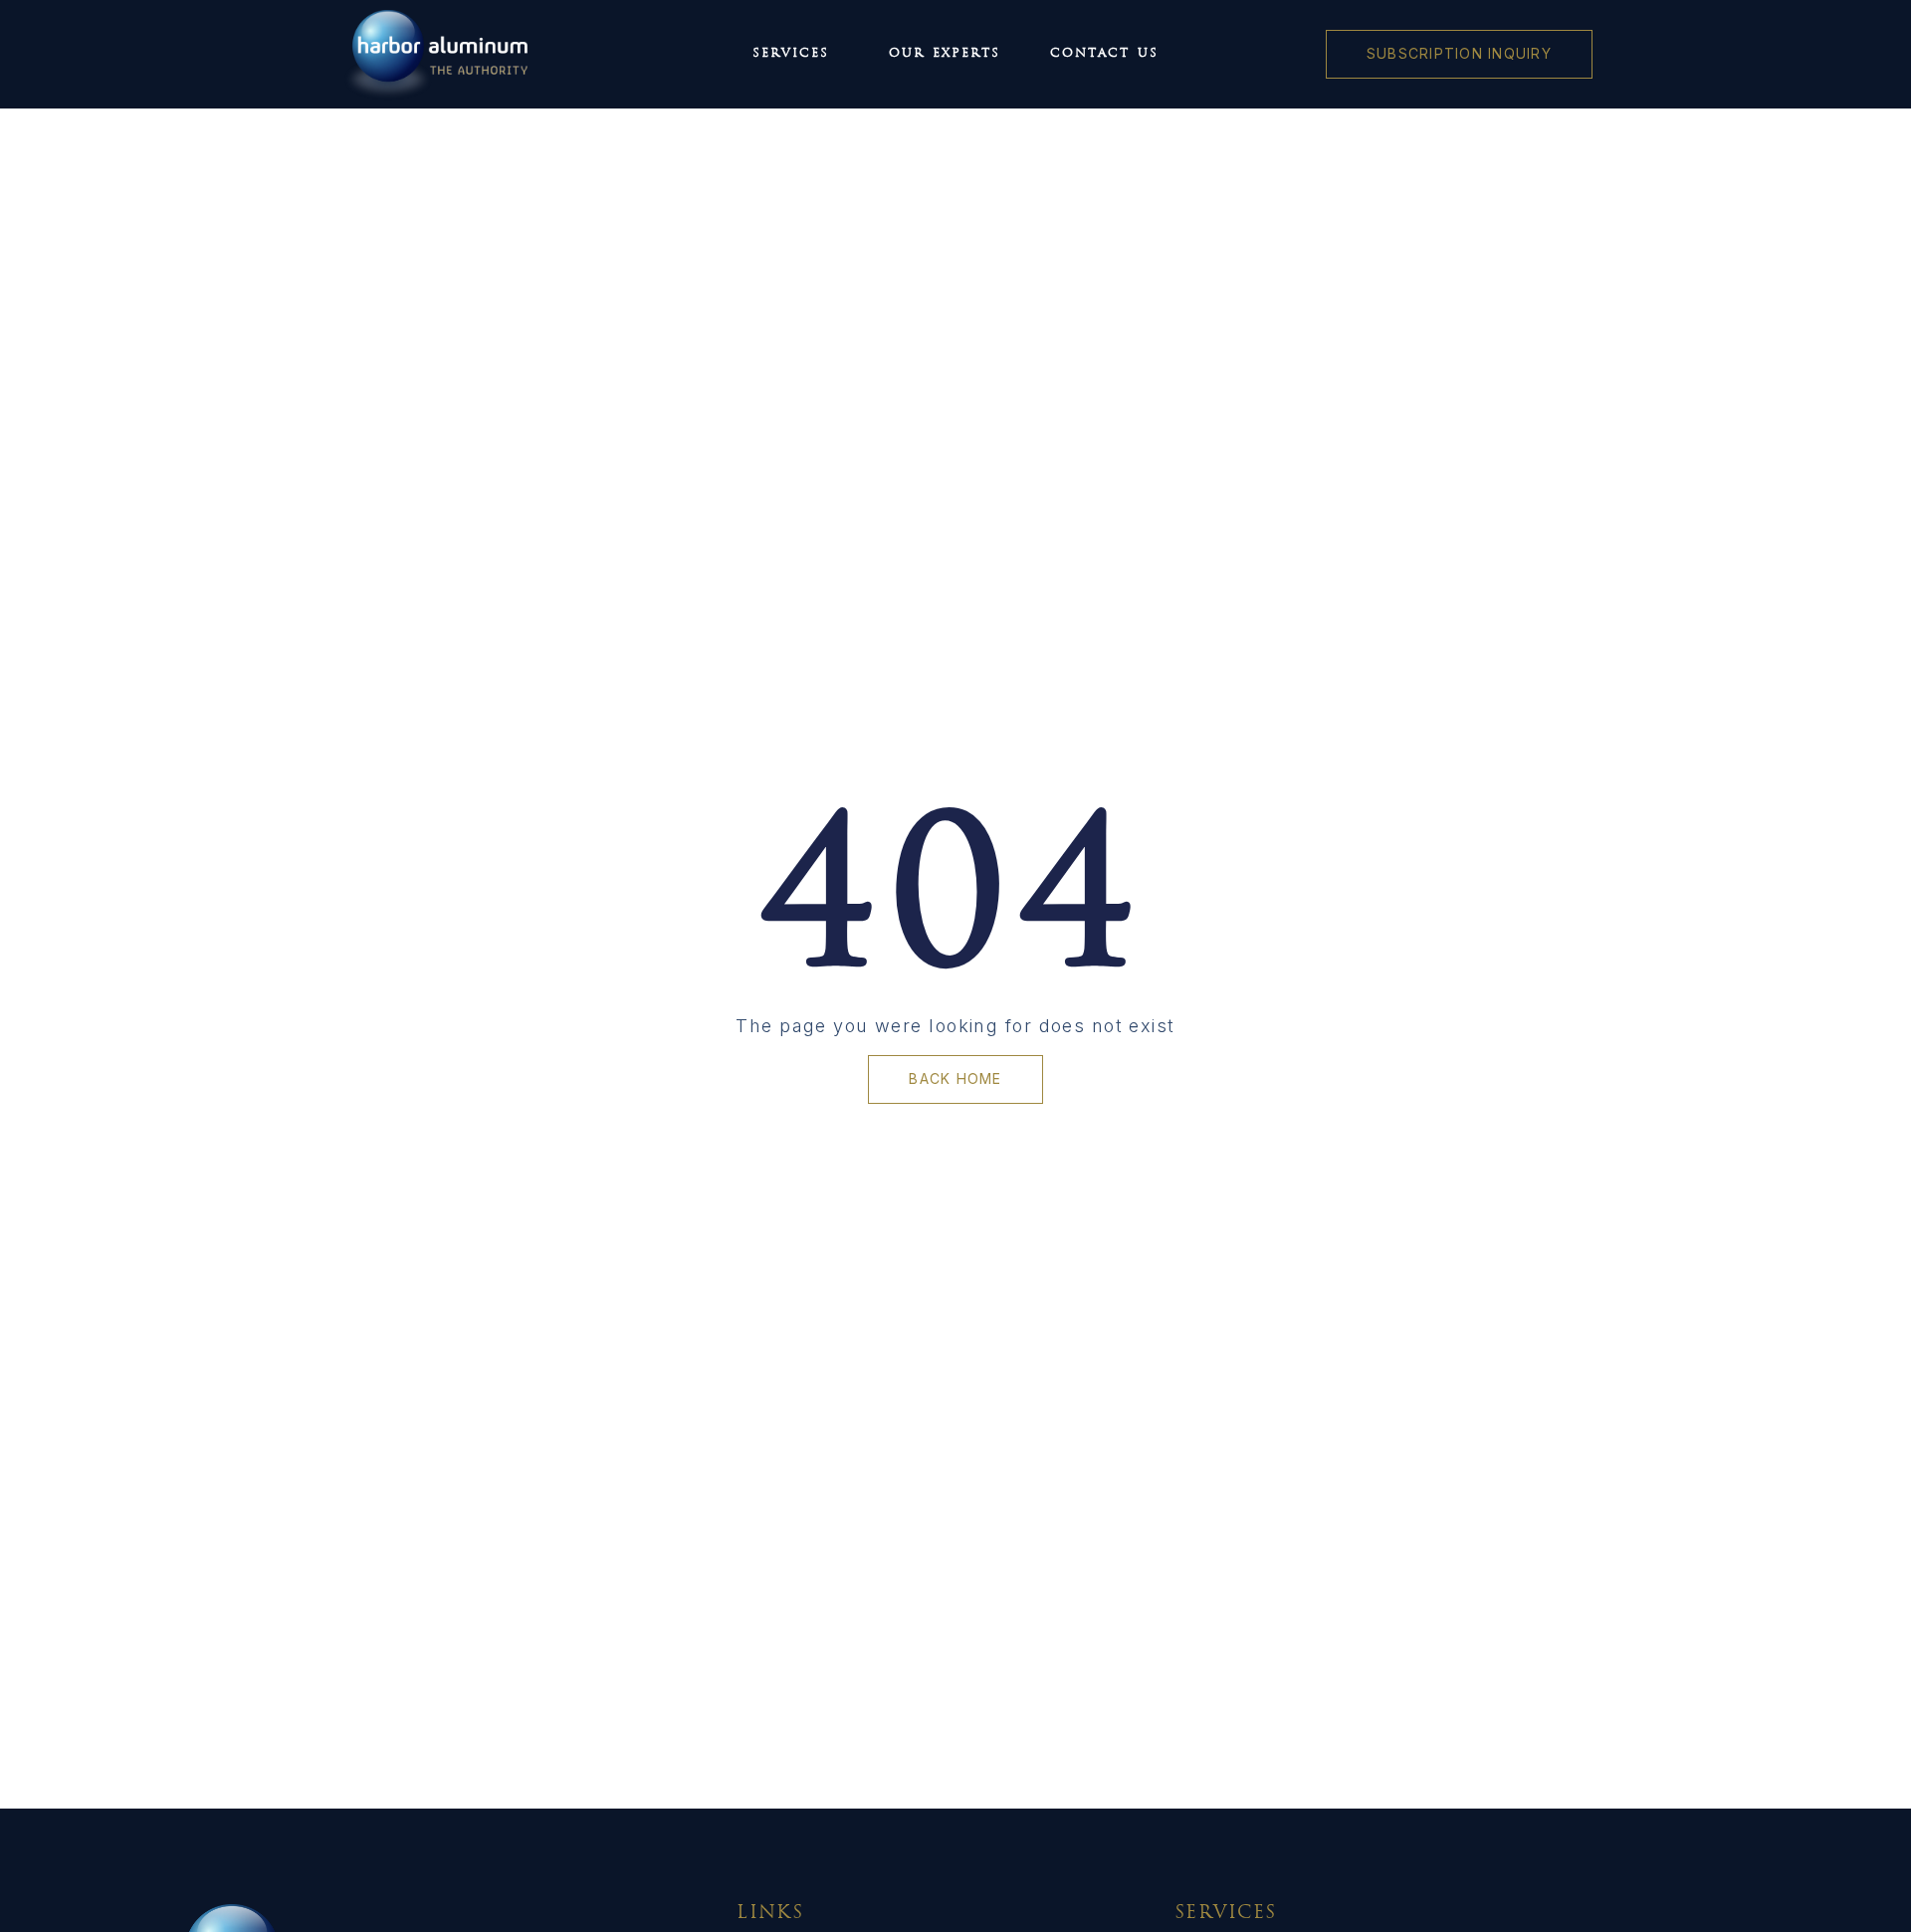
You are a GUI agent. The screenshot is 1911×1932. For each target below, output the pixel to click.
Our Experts (945, 54)
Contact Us (1104, 54)
